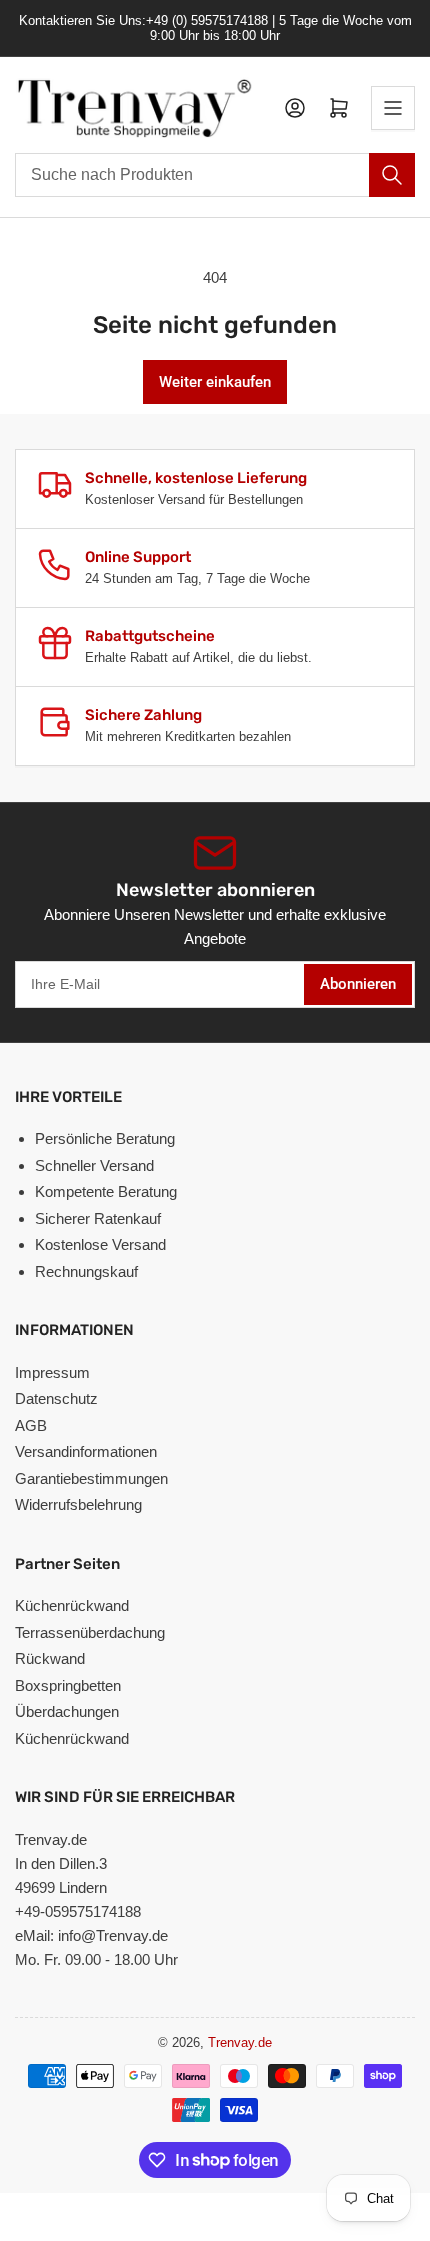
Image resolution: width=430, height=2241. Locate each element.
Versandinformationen (86, 1451)
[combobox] (215, 175)
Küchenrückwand (72, 1605)
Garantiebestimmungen (91, 1478)
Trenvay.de (240, 2042)
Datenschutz (56, 1398)
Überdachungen (67, 1711)
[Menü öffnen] (393, 108)
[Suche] (392, 175)
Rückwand (50, 1658)
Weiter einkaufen (215, 382)
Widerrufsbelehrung (78, 1504)
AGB (31, 1425)
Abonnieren (358, 984)
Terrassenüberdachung (90, 1632)
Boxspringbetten (68, 1685)
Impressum (52, 1372)
